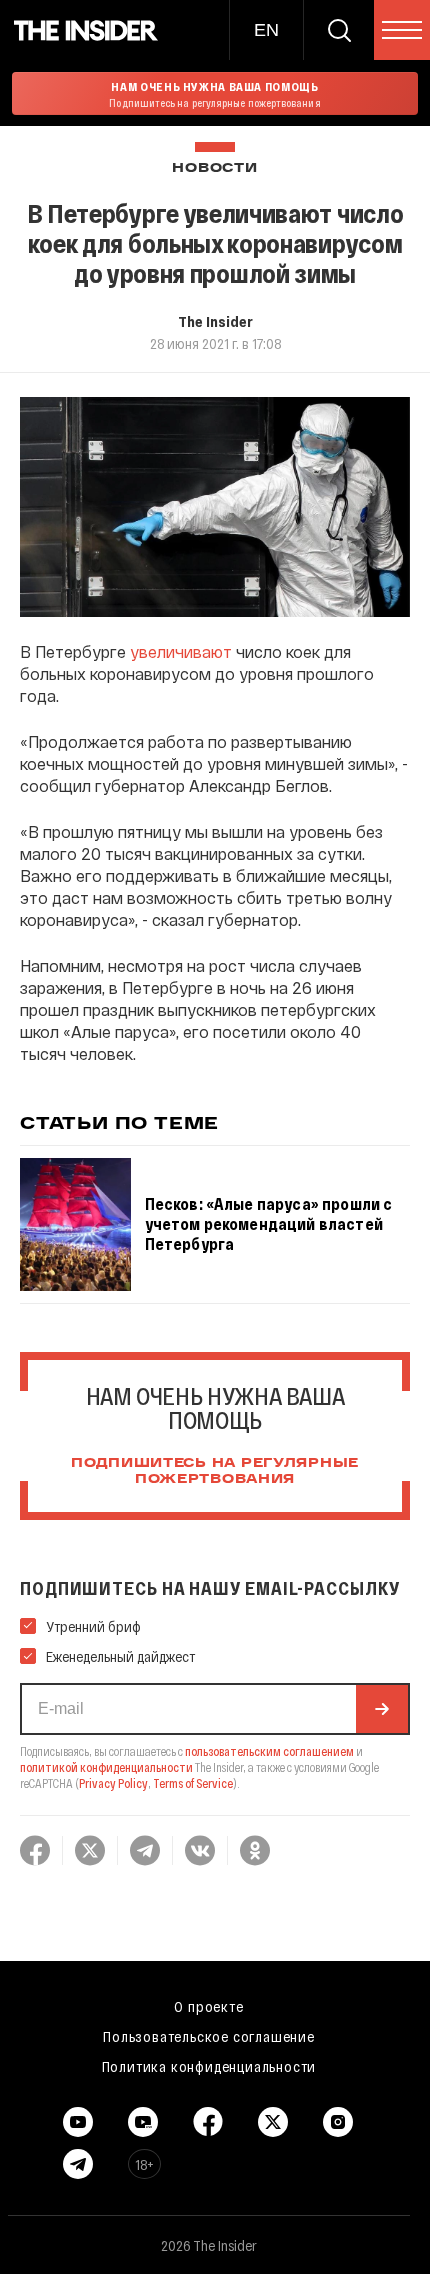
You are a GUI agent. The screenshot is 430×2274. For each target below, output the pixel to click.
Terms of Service (193, 1783)
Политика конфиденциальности (209, 2066)
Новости (214, 168)
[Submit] (382, 1709)
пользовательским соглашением (269, 1751)
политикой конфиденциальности (106, 1767)
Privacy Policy (113, 1783)
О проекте (208, 2006)
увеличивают (181, 651)
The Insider (215, 321)
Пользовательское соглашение (209, 2036)
